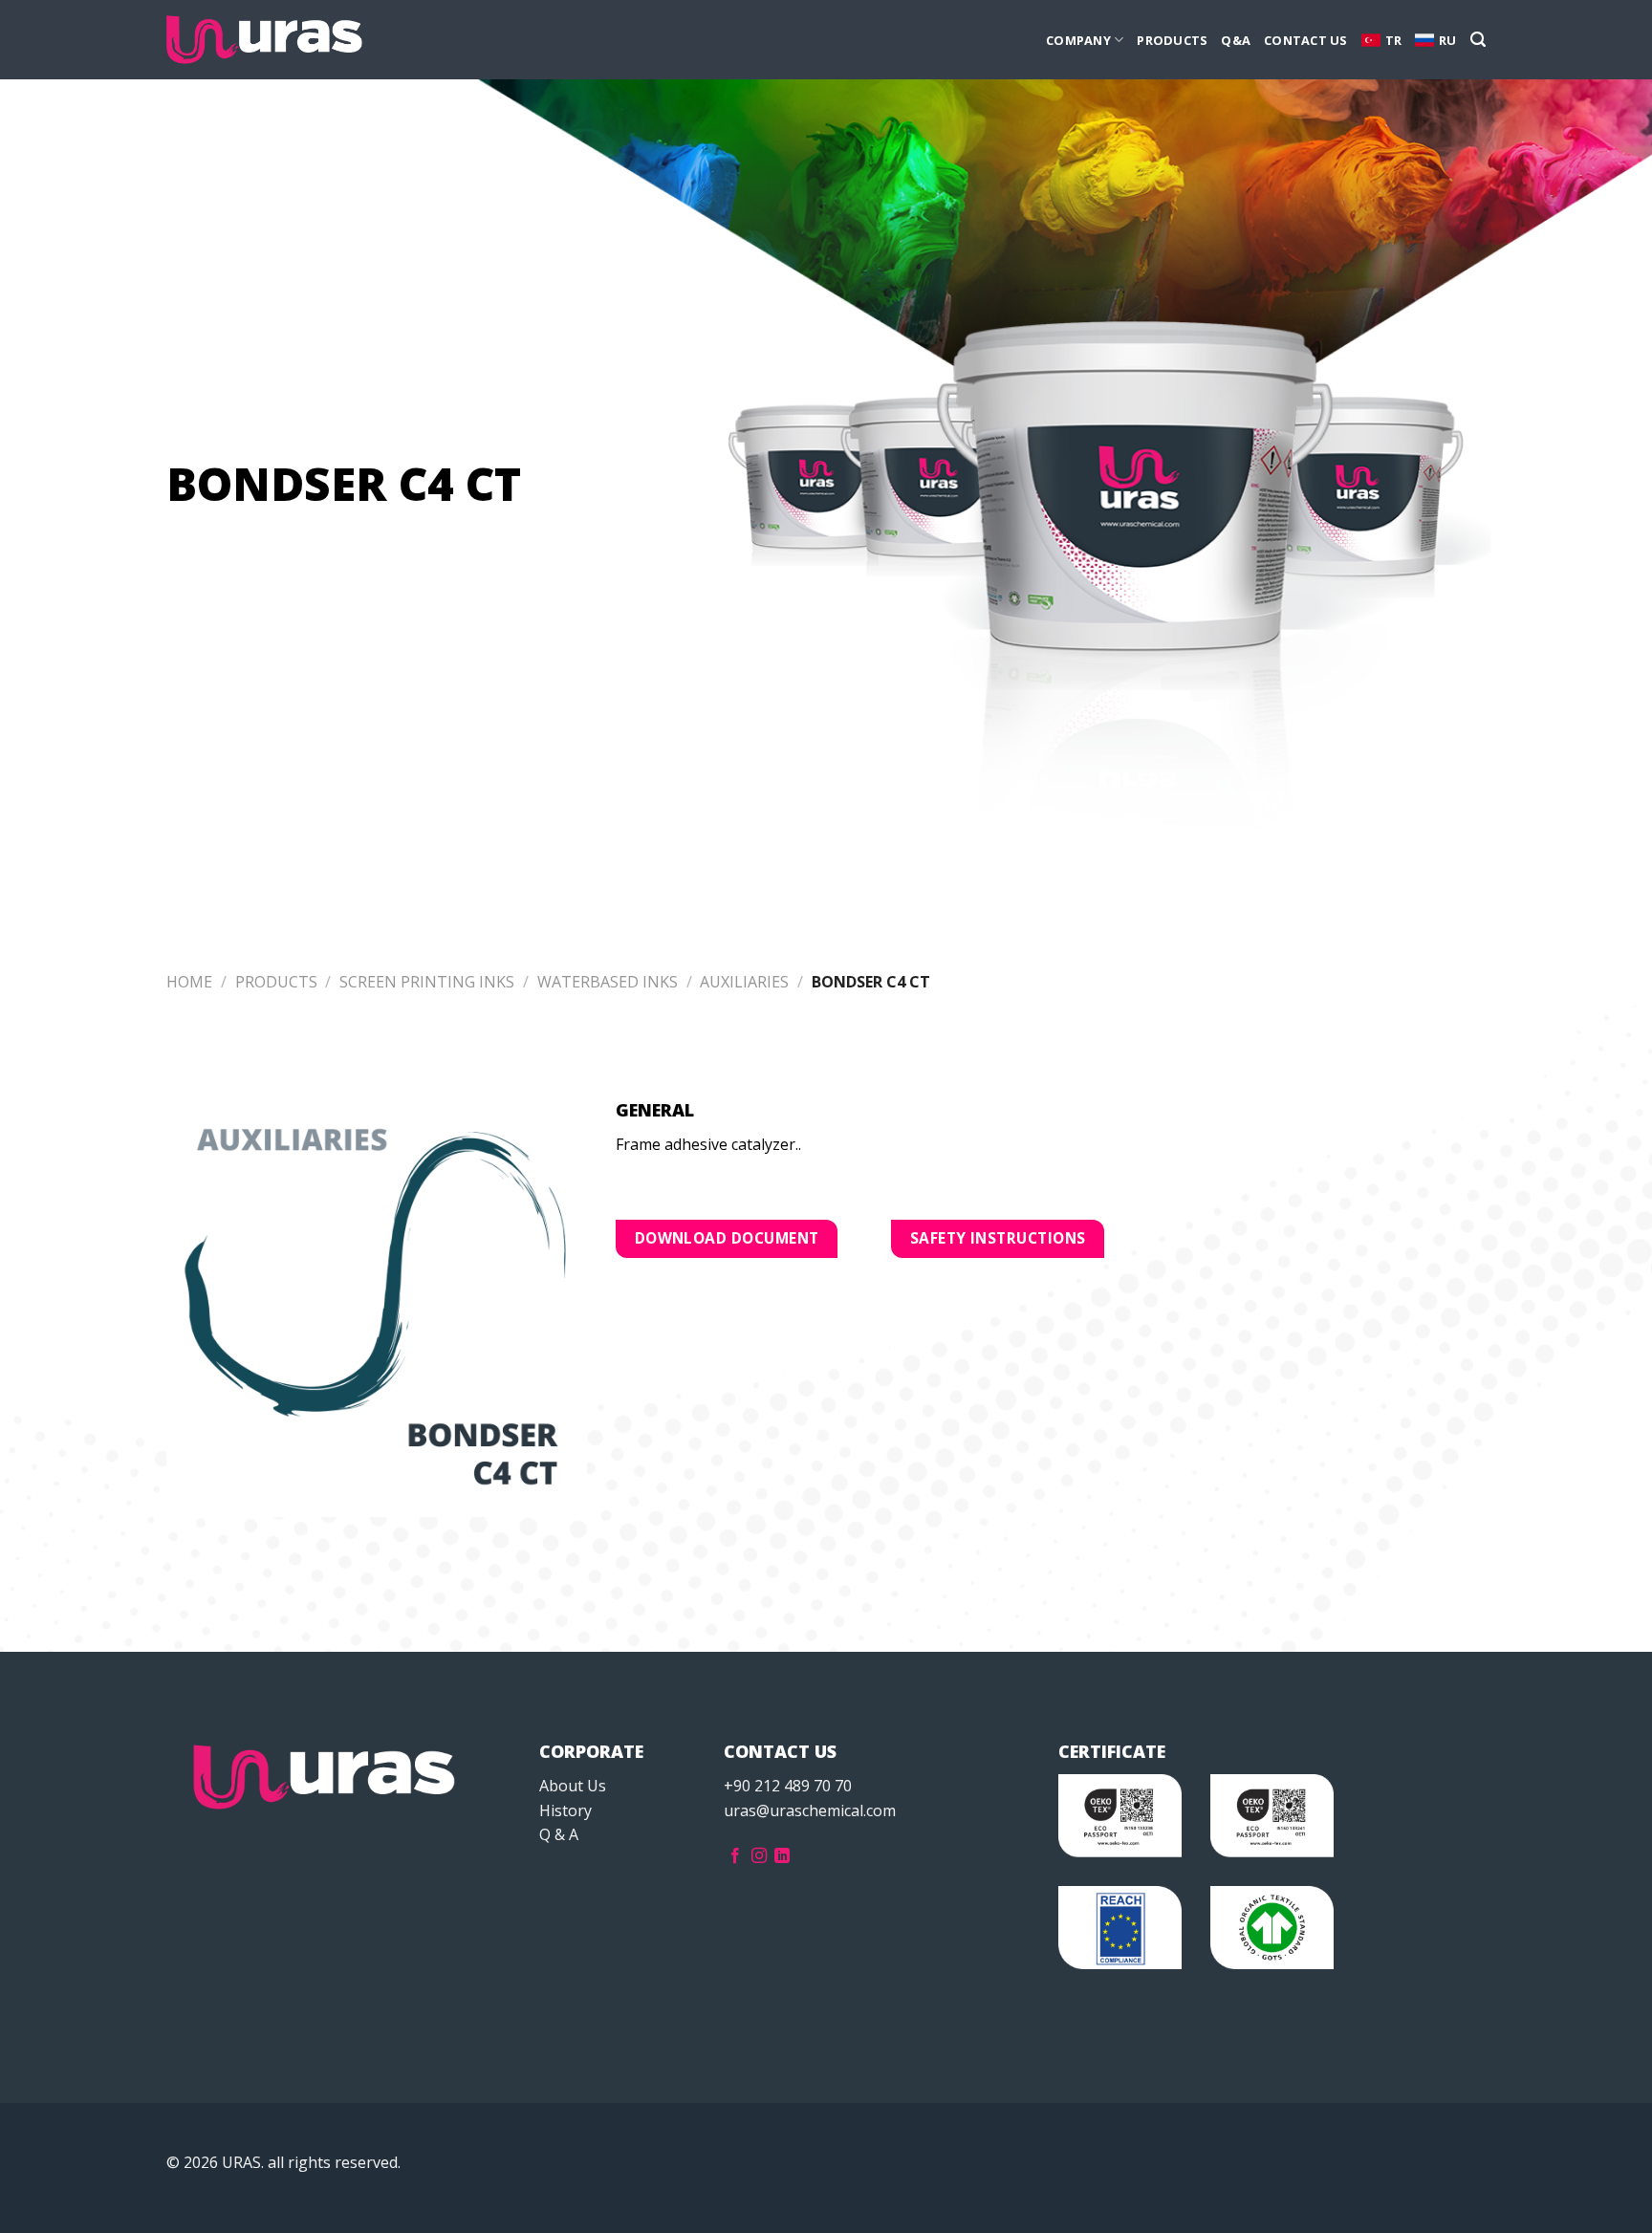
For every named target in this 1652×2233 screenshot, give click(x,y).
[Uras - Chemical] (264, 40)
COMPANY (1078, 40)
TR (1394, 40)
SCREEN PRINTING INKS (427, 982)
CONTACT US (1306, 40)
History (565, 1810)
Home (189, 982)
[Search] (1478, 40)
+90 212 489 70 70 (788, 1786)
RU (1448, 40)
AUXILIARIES (744, 982)
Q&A (1236, 40)
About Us (573, 1786)
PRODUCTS (1172, 40)
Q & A (559, 1834)
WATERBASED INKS (608, 982)
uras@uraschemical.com (810, 1810)
